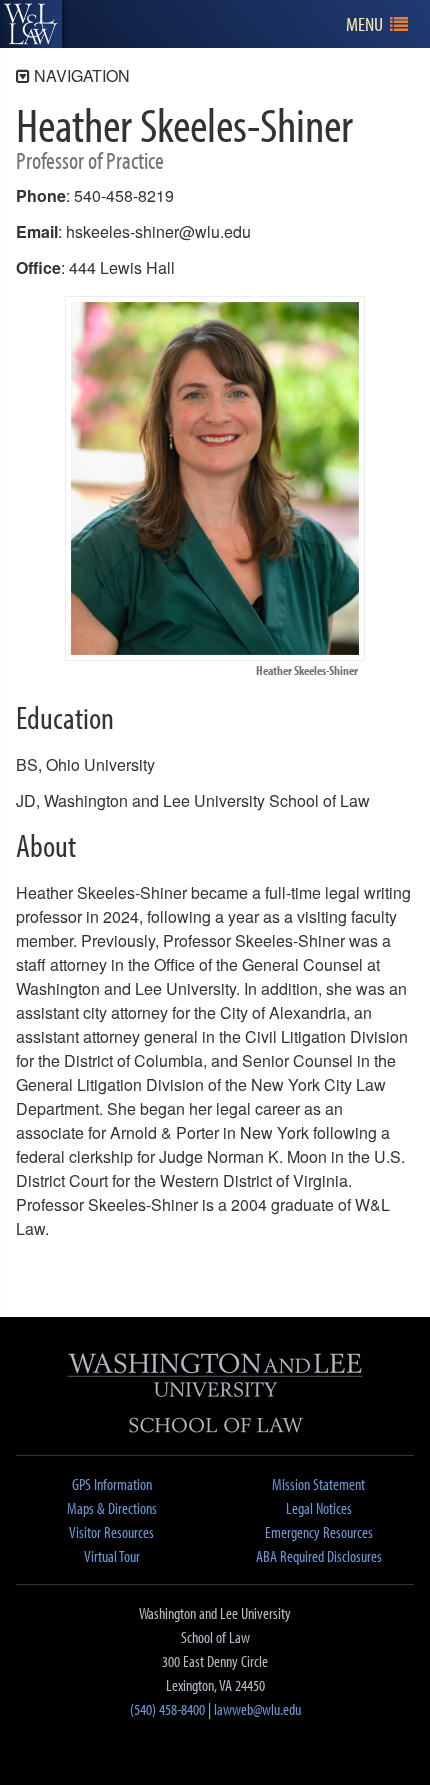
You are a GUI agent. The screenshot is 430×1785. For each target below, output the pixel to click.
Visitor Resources (111, 1532)
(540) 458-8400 (167, 1709)
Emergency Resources (319, 1532)
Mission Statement (318, 1484)
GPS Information (112, 1484)
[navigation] (377, 24)
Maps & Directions (112, 1508)
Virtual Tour (112, 1556)
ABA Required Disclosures (319, 1556)
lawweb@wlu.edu (257, 1709)
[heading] (31, 24)
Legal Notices (319, 1508)
